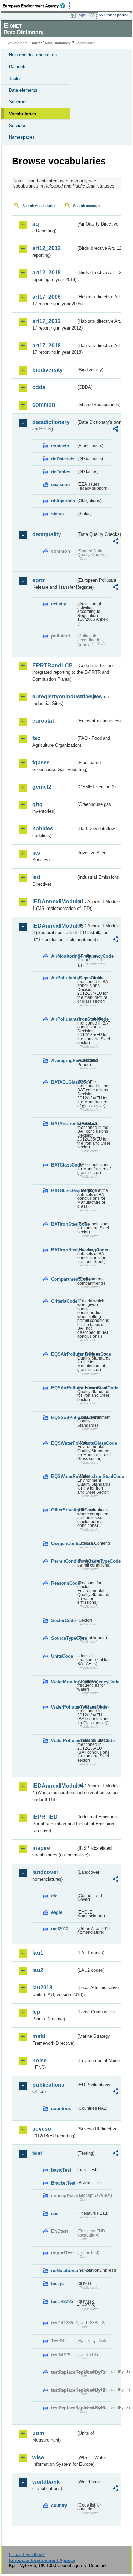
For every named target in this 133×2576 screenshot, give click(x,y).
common (44, 405)
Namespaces (22, 137)
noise (40, 2060)
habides (43, 829)
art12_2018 (47, 273)
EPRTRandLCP (53, 665)
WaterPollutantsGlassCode (64, 1707)
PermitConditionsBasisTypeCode (64, 1561)
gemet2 (42, 787)
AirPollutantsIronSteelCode (64, 1019)
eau (55, 2213)
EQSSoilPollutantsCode (64, 1418)
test (37, 2153)
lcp (36, 2012)
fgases (41, 763)
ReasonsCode (64, 1583)
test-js (57, 2284)
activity (59, 604)
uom (38, 2433)
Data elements (23, 90)
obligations (63, 501)
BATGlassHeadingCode (64, 1191)
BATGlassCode (64, 1165)
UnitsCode (62, 1656)
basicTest (61, 2170)
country (59, 2505)
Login (81, 15)
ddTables (61, 472)
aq (36, 224)
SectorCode (63, 1620)
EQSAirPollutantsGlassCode (64, 1354)
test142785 (62, 2301)
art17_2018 (47, 345)
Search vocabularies (39, 206)
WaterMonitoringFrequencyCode (64, 1682)
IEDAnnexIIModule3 (54, 926)
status (57, 514)
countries (61, 2108)
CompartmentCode (64, 1279)
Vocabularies (23, 114)
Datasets (18, 67)
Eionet (35, 43)
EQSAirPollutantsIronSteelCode (64, 1388)
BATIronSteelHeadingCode (64, 1250)
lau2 (38, 1970)
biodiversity (48, 370)
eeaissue (60, 484)
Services (18, 125)
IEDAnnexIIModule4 (54, 1786)
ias (36, 853)
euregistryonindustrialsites (54, 697)
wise (38, 2457)
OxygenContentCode (64, 1543)
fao (36, 738)
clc (54, 1896)
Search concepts (87, 206)
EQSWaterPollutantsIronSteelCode (64, 1476)
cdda (39, 387)
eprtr (39, 580)
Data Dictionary (58, 43)
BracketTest (63, 2183)
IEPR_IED (45, 1817)
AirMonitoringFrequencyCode (64, 956)
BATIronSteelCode (64, 1224)
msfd (39, 2036)
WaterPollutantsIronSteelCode (64, 1741)
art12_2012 (47, 248)
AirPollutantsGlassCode (64, 978)
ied (36, 877)
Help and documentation (33, 55)
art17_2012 (47, 321)
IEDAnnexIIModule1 (54, 901)
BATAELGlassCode (64, 1082)
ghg (38, 804)
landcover (45, 1872)
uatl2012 (60, 1929)
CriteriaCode (64, 1301)
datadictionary (51, 422)
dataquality (47, 534)
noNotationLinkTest (64, 2271)
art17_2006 (47, 297)
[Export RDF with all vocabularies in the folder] (115, 430)
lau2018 (42, 1988)
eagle (57, 1912)
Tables (15, 79)
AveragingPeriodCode (64, 1061)
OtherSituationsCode (64, 1510)
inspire (41, 1848)
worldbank (46, 2482)
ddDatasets (63, 459)
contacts (60, 446)
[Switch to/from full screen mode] (93, 15)
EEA (36, 6)
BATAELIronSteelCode (64, 1124)
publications (48, 2085)
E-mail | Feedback (27, 2555)
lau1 (38, 1953)
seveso (42, 2129)
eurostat (43, 721)
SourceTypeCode (64, 1638)
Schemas (18, 102)
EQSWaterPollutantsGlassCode (64, 1443)
